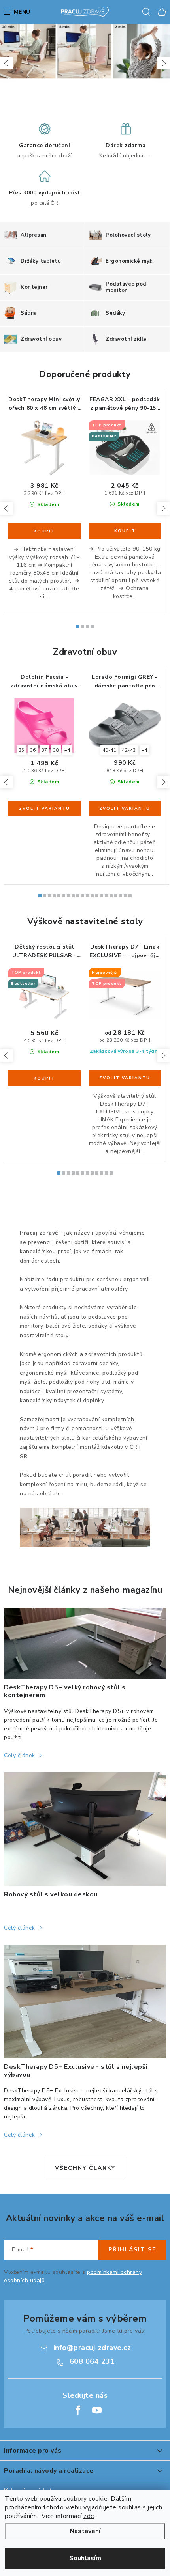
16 (116, 896)
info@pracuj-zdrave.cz (92, 2348)
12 (97, 896)
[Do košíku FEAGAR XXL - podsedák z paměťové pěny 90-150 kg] (125, 531)
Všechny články (85, 2168)
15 (111, 896)
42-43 (129, 750)
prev (6, 508)
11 (92, 896)
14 (106, 896)
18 (125, 896)
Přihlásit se (132, 2250)
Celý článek (20, 1755)
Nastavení (85, 2531)
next (163, 508)
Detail (44, 809)
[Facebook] (78, 2410)
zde (89, 2516)
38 (56, 750)
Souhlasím (85, 2558)
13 (102, 896)
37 (44, 750)
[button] (6, 63)
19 (130, 896)
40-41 (110, 750)
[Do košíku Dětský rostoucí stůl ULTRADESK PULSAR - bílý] (44, 1078)
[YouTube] (97, 2410)
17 (121, 896)
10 (87, 896)
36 (33, 750)
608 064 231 (92, 2361)
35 (22, 750)
